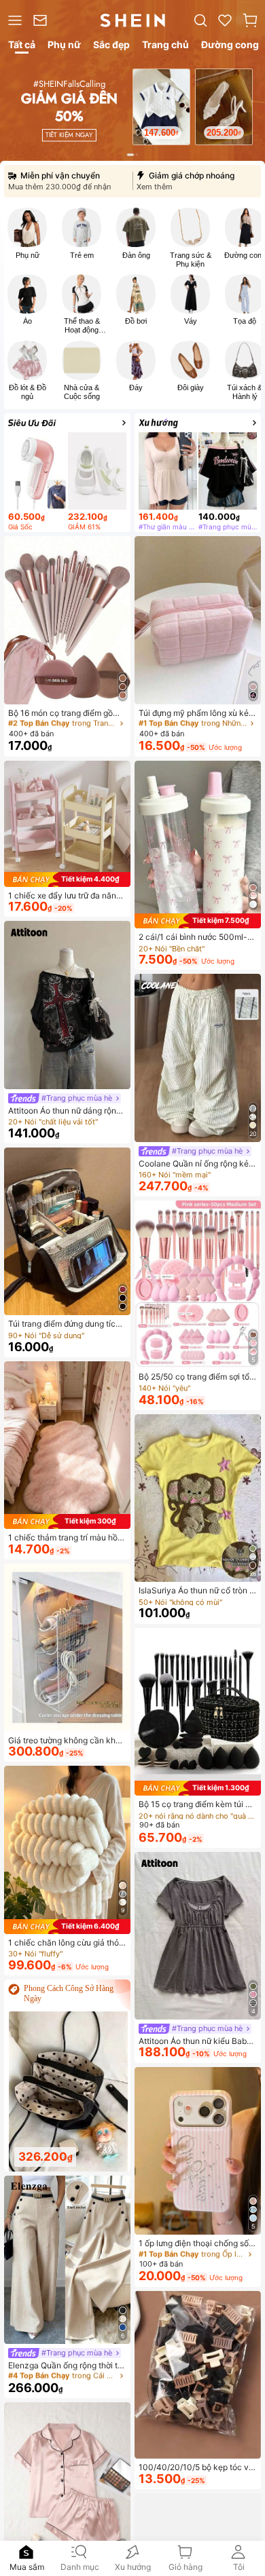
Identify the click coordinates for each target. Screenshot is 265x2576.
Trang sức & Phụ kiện (191, 260)
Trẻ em (82, 255)
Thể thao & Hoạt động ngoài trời (82, 326)
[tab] (21, 47)
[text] (171, 129)
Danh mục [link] (80, 2567)
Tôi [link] (239, 2567)
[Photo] (27, 227)
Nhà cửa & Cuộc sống (82, 392)
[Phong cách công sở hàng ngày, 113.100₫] (69, 2092)
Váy (191, 321)
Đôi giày (191, 387)
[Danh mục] (14, 20)
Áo (28, 321)
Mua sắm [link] (27, 2567)
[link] (42, 20)
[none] (26, 2552)
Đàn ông (136, 255)
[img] (67, 879)
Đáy (136, 387)
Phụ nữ (28, 255)
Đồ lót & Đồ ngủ (28, 392)
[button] (250, 20)
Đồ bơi (136, 321)
